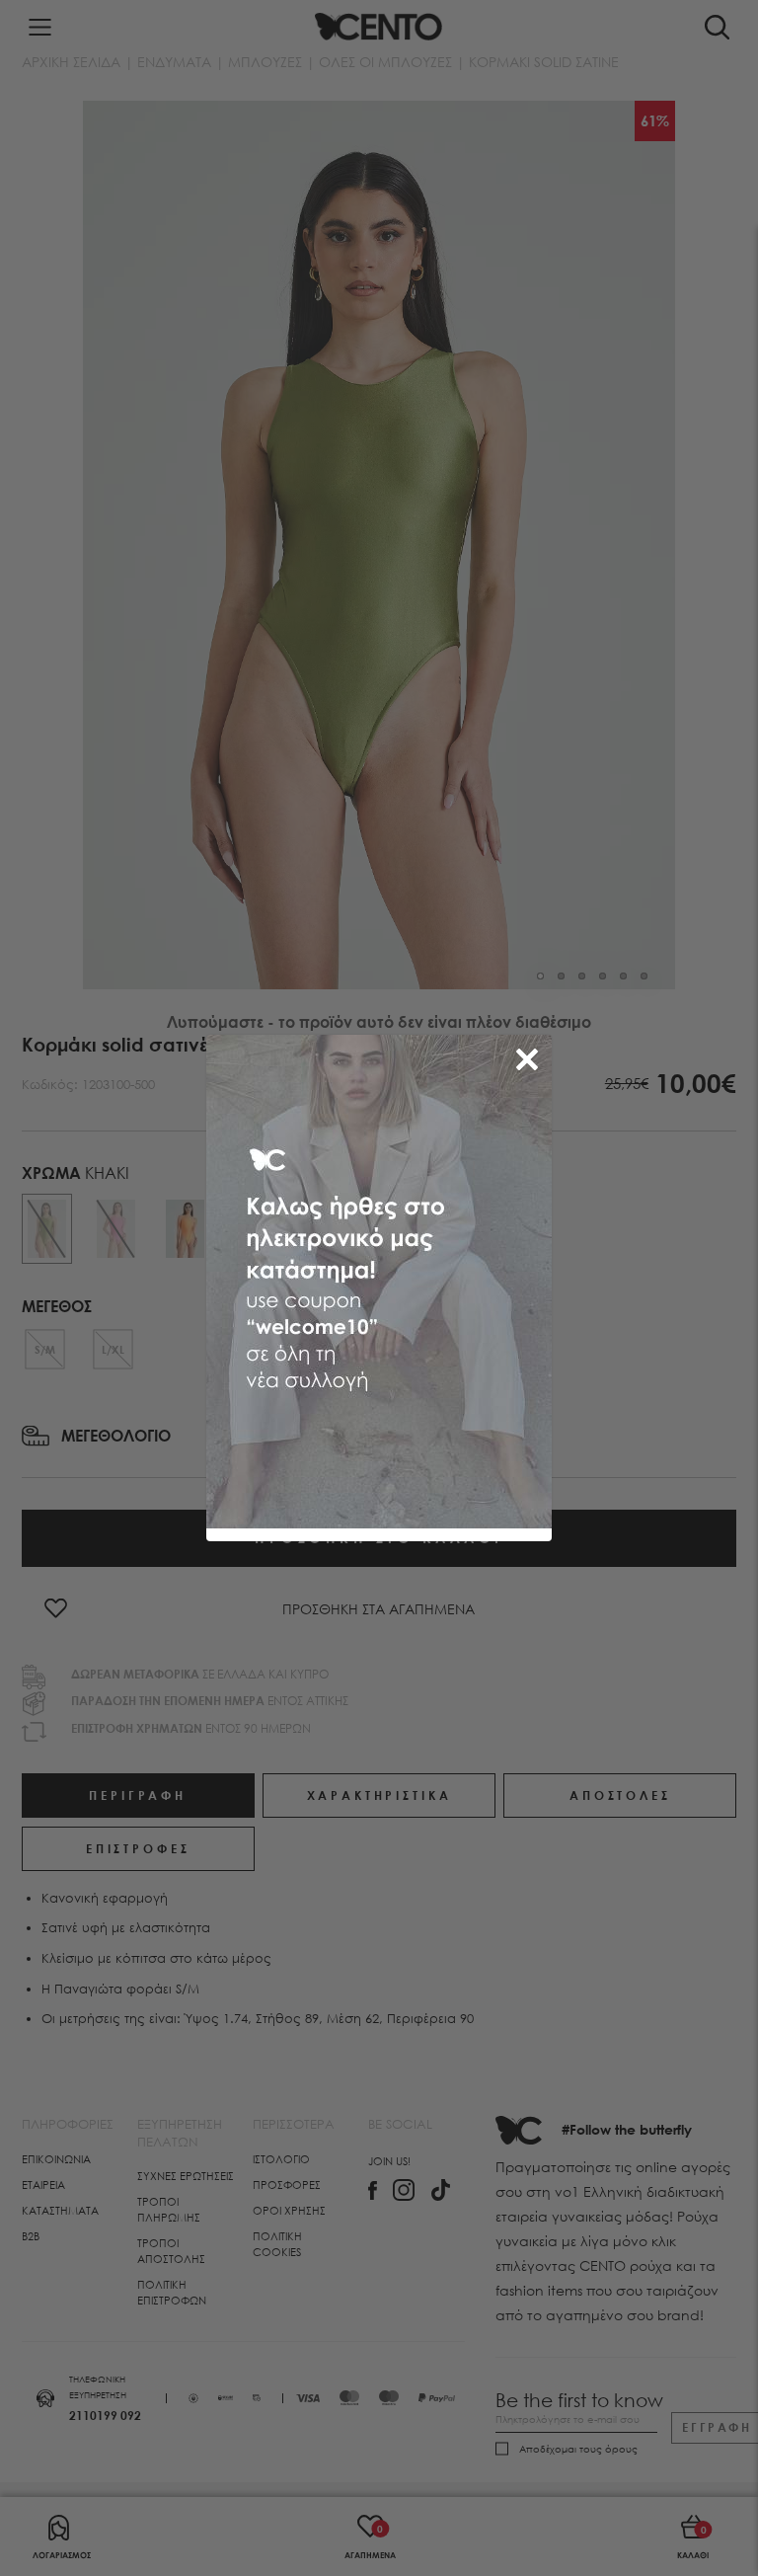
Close (531, 1055)
